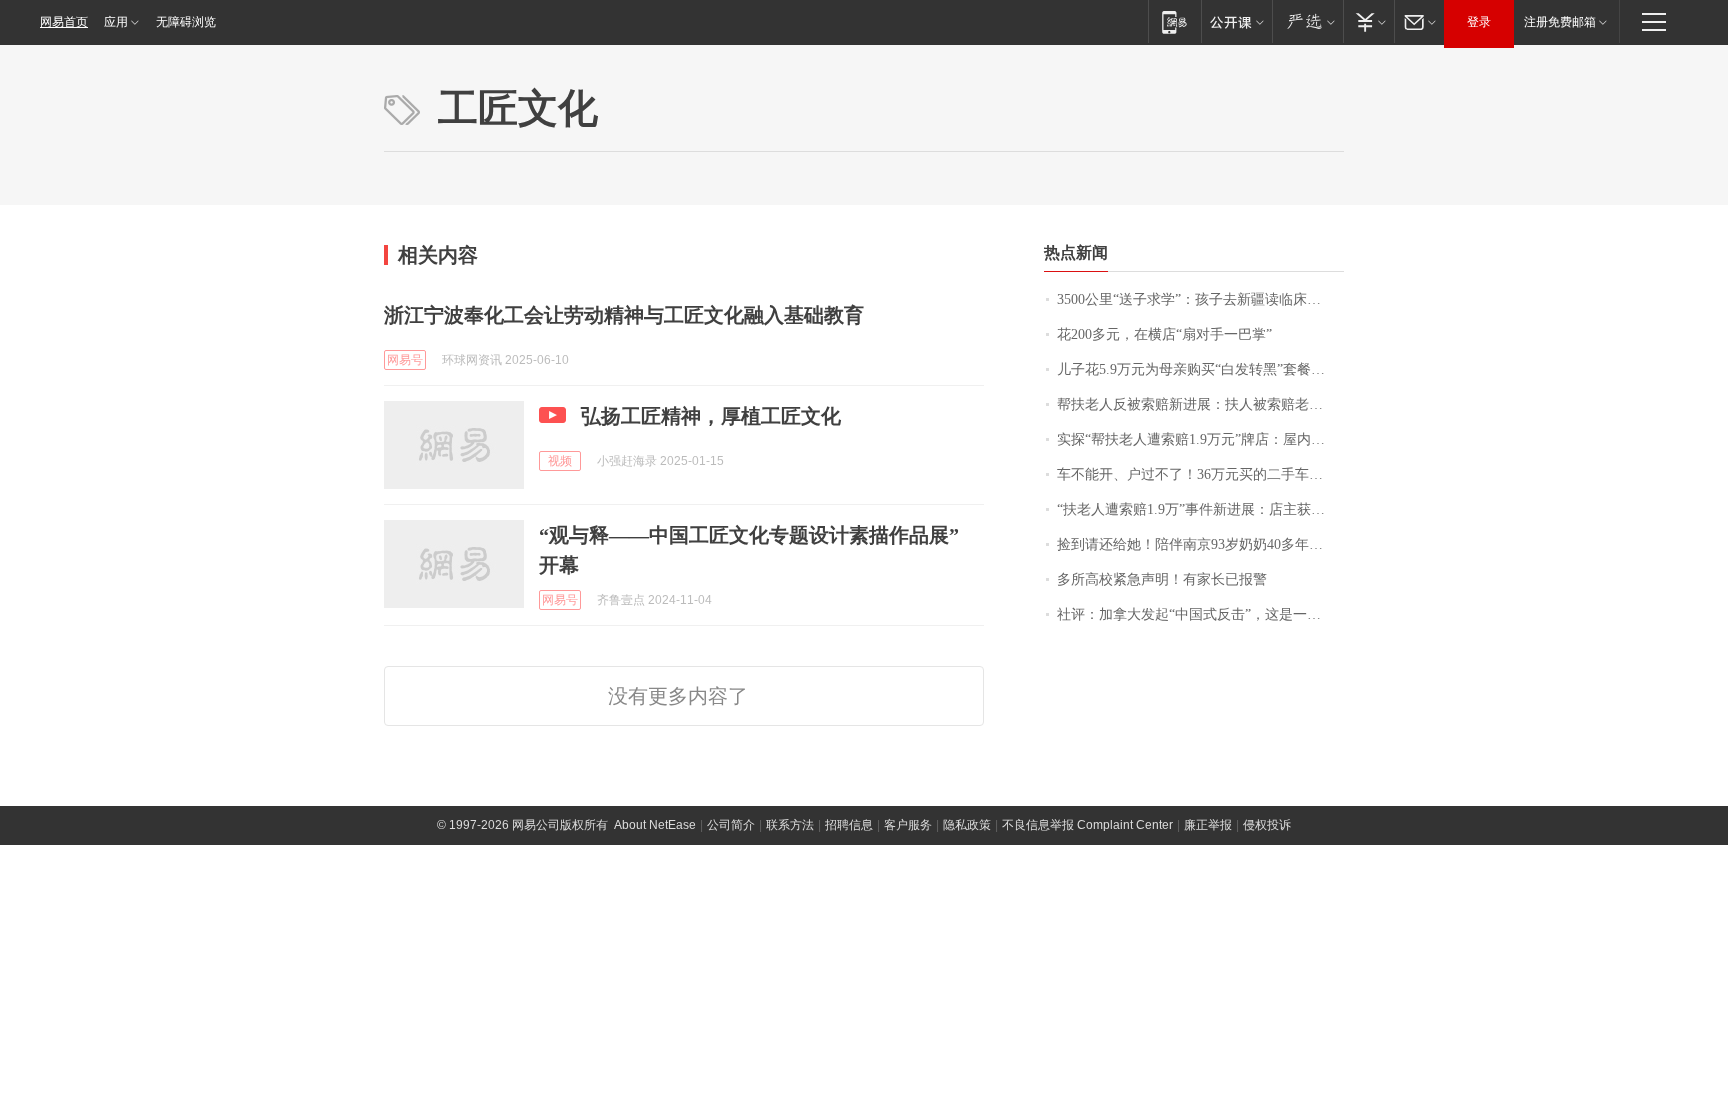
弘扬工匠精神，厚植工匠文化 (711, 416)
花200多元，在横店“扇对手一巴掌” (1164, 334)
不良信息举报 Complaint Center (1087, 825)
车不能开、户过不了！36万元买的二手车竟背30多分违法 (1200, 474)
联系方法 (790, 825)
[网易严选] (1307, 21)
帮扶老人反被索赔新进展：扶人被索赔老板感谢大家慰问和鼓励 (1200, 404)
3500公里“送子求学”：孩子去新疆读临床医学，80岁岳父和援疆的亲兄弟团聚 (1200, 299)
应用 (116, 22)
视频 (560, 461)
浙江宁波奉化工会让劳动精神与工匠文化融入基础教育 (624, 315)
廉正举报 (1208, 825)
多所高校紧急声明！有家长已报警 (1162, 579)
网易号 (405, 360)
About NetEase (655, 825)
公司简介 (731, 825)
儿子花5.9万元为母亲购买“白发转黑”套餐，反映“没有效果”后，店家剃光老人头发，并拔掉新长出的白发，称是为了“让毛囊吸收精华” (1200, 369)
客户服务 (908, 825)
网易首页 (64, 22)
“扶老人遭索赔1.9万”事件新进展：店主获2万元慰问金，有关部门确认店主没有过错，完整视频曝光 (1200, 509)
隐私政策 (967, 825)
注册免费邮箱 (1560, 22)
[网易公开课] (1236, 21)
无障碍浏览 (186, 22)
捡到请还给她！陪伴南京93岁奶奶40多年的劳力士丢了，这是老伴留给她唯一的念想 (1200, 544)
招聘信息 (849, 825)
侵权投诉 (1267, 825)
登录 (1479, 22)
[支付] (1368, 21)
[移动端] (1174, 21)
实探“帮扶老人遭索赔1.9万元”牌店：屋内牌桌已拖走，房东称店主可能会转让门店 (1200, 439)
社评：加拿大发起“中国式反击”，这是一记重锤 (1200, 614)
